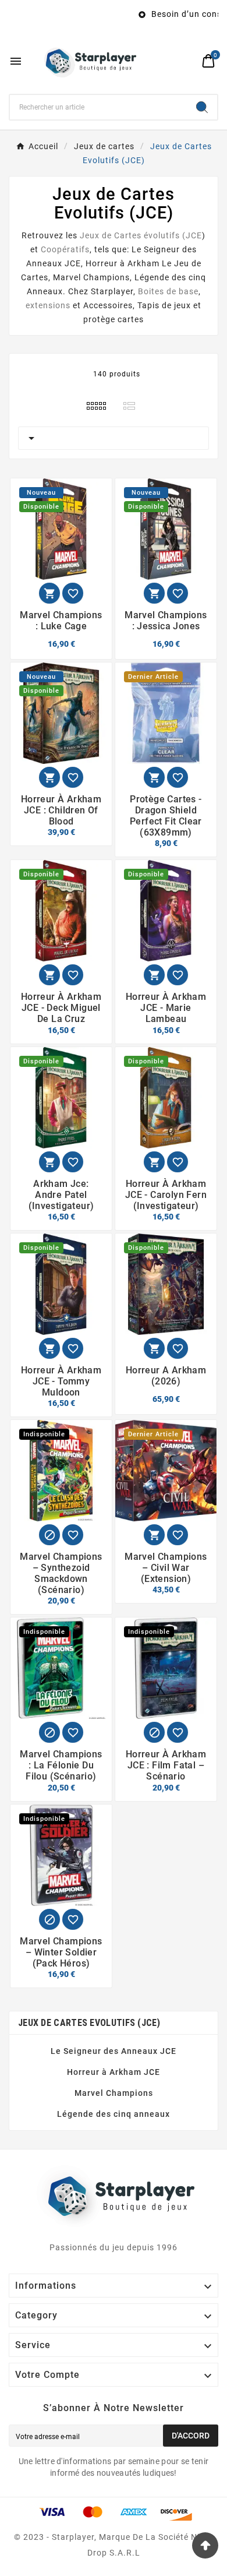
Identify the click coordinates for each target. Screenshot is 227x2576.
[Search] (202, 107)
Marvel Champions (91, 277)
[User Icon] (187, 61)
